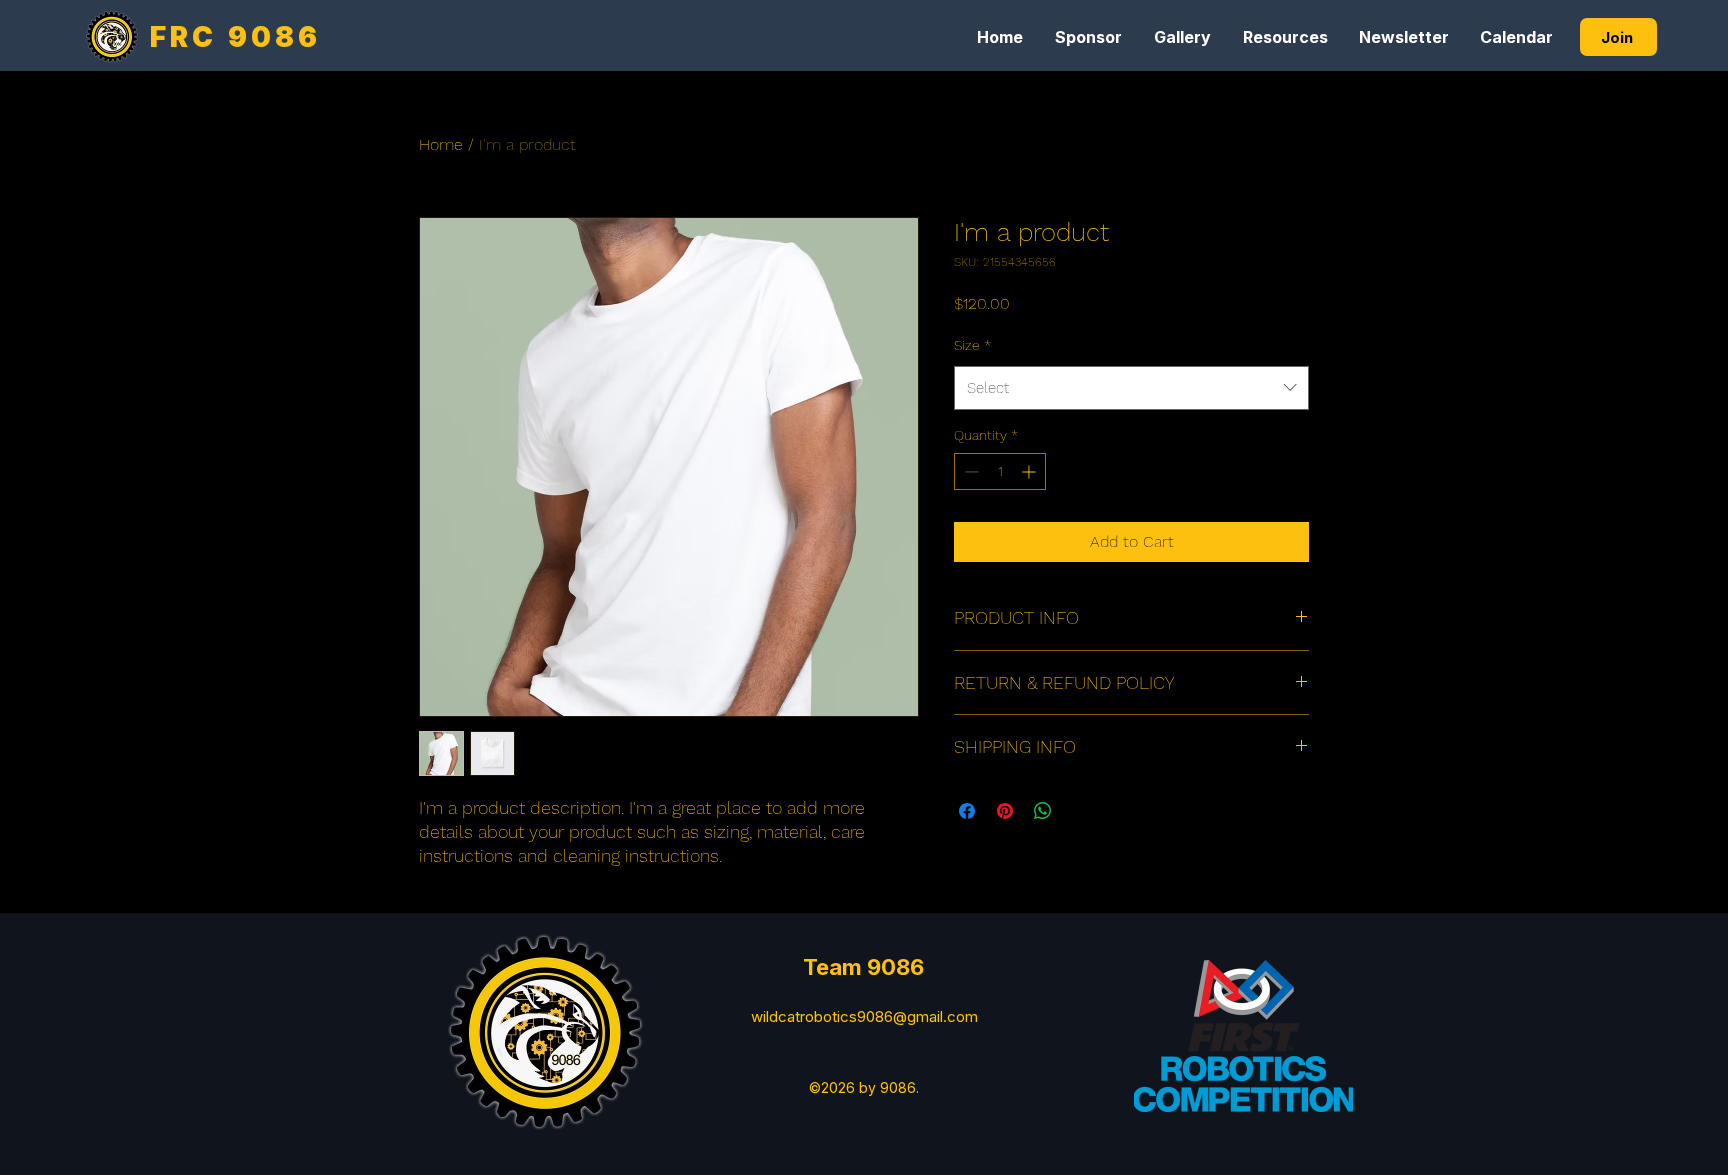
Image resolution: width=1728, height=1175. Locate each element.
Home (441, 144)
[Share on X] (1081, 811)
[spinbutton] (1000, 471)
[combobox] (1131, 388)
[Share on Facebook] (967, 811)
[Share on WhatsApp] (1043, 811)
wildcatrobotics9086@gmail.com (864, 1016)
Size (972, 345)
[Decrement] (969, 471)
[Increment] (1030, 471)
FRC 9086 (236, 37)
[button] (1088, 37)
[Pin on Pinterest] (1005, 811)
